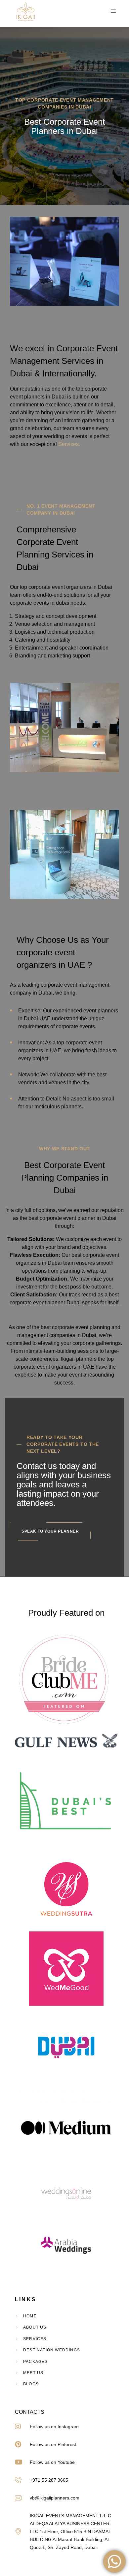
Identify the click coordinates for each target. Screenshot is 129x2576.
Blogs (31, 2384)
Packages (36, 2362)
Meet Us (33, 2373)
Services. (69, 444)
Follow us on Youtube (52, 2462)
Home (30, 2316)
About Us (35, 2327)
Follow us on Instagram (54, 2427)
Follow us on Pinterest (53, 2444)
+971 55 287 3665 (49, 2480)
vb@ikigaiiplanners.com (55, 2498)
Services (35, 2339)
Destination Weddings (52, 2350)
